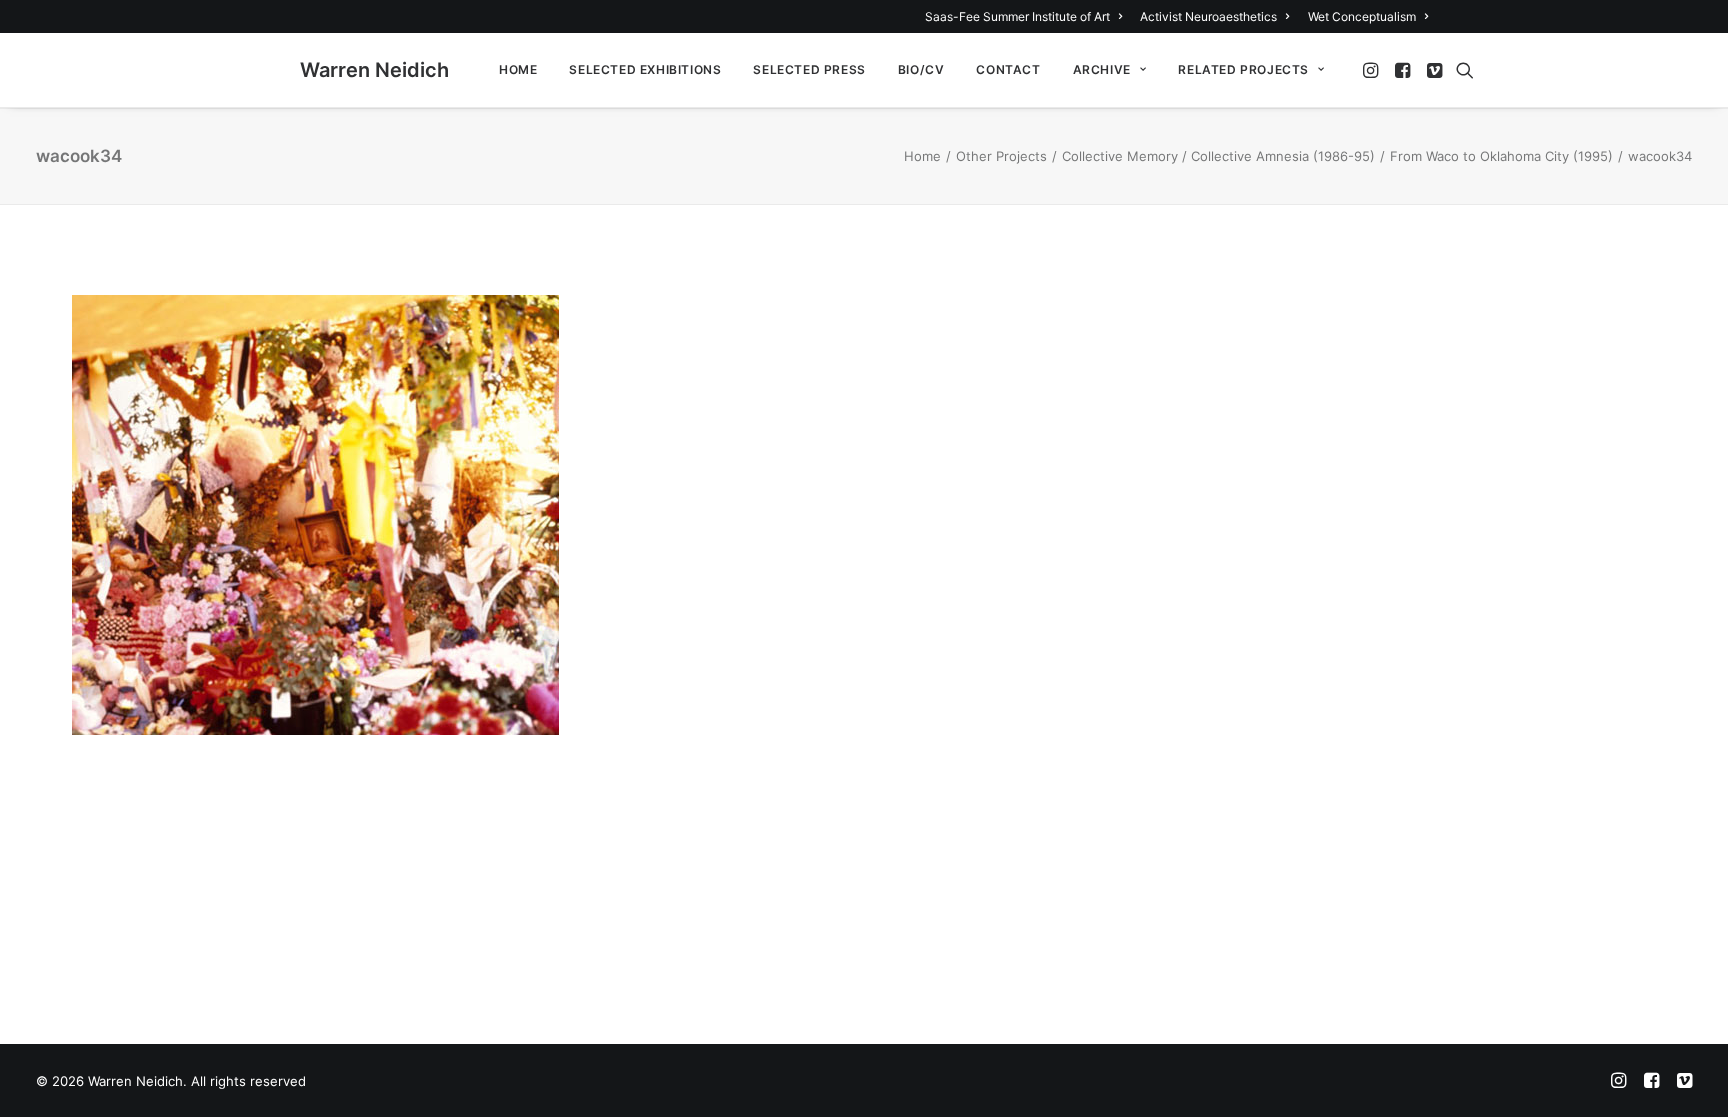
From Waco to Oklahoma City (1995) (1501, 156)
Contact (1008, 69)
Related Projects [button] (1243, 69)
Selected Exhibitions (645, 69)
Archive (1102, 69)
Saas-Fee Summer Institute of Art (1017, 16)
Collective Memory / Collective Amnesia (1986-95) (1218, 156)
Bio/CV (921, 69)
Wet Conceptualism (1362, 16)
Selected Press (809, 69)
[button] (1372, 70)
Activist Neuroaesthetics (1208, 16)
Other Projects (1001, 156)
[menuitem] (1027, 16)
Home (518, 69)
